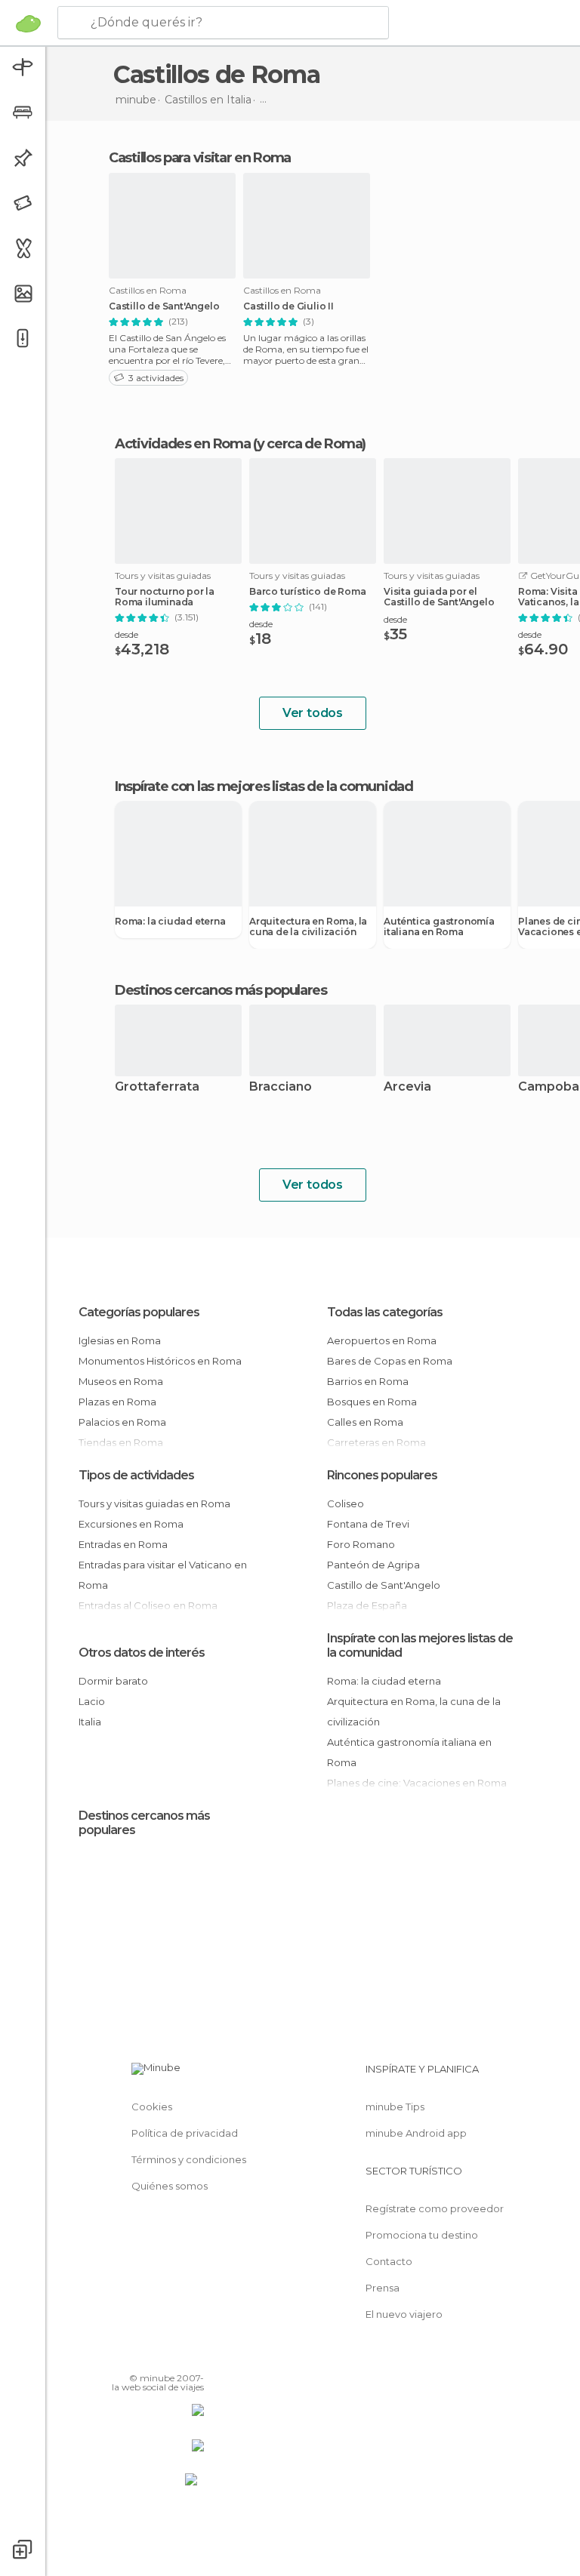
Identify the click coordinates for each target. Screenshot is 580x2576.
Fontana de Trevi (368, 1524)
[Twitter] (155, 2356)
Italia (90, 1722)
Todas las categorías (385, 1312)
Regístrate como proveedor (435, 2208)
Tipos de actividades (136, 1475)
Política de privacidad (185, 2133)
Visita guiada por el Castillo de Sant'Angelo (439, 597)
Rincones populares (382, 1475)
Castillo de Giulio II (288, 306)
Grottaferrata (157, 1087)
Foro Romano (361, 1544)
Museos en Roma (121, 1381)
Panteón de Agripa (373, 1565)
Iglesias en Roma (120, 1340)
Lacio (92, 1701)
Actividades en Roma (182, 444)
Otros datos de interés (142, 1653)
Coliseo (346, 1503)
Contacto (389, 2261)
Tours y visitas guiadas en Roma (154, 1503)
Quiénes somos (170, 2186)
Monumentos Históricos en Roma (160, 1361)
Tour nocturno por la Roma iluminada (165, 597)
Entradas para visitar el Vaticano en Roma (163, 1575)
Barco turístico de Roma (307, 592)
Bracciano (281, 1087)
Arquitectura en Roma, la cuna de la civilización (308, 927)
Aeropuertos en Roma (382, 1340)
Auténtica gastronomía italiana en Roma (439, 927)
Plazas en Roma (117, 1402)
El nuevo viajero (404, 2314)
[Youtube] (194, 2356)
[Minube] (28, 23)
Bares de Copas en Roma (390, 1361)
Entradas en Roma (123, 1544)
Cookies (152, 2107)
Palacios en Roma (122, 1422)
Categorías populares (139, 1312)
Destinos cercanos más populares (221, 990)
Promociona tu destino (422, 2235)
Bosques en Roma (372, 1402)
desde (126, 634)
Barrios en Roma (368, 1381)
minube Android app (416, 2133)
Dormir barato (113, 1681)
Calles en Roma (365, 1422)
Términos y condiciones (189, 2159)
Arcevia (407, 1087)
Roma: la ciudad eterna (170, 922)
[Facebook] (135, 2356)
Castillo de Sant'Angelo (164, 306)
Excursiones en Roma (131, 1524)
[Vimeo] (174, 2356)
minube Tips (395, 2107)
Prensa (383, 2288)
